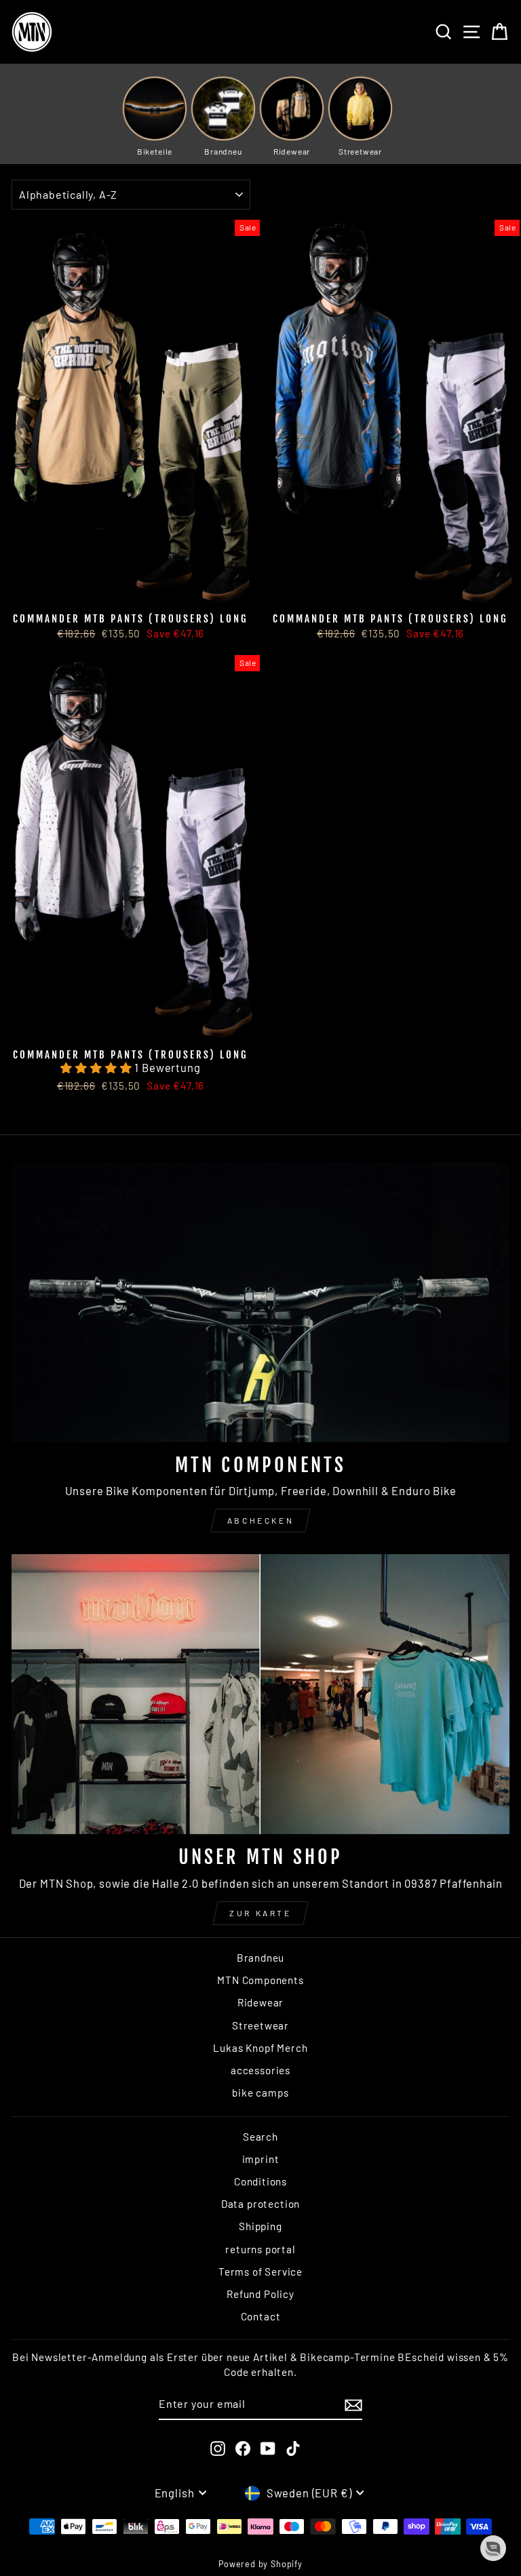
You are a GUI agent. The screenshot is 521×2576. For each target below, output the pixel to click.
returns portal (260, 2249)
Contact (261, 2316)
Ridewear (261, 2002)
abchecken (260, 1520)
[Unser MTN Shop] (260, 1694)
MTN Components (260, 1980)
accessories (260, 2070)
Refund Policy (260, 2294)
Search (260, 2137)
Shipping (260, 2226)
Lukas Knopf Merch (260, 2048)
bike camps (260, 2093)
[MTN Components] (260, 1302)
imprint (261, 2159)
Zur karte (260, 1913)
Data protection (260, 2204)
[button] (97, 1067)
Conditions (260, 2181)
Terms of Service (260, 2272)
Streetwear (260, 2025)
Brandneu (261, 1958)
